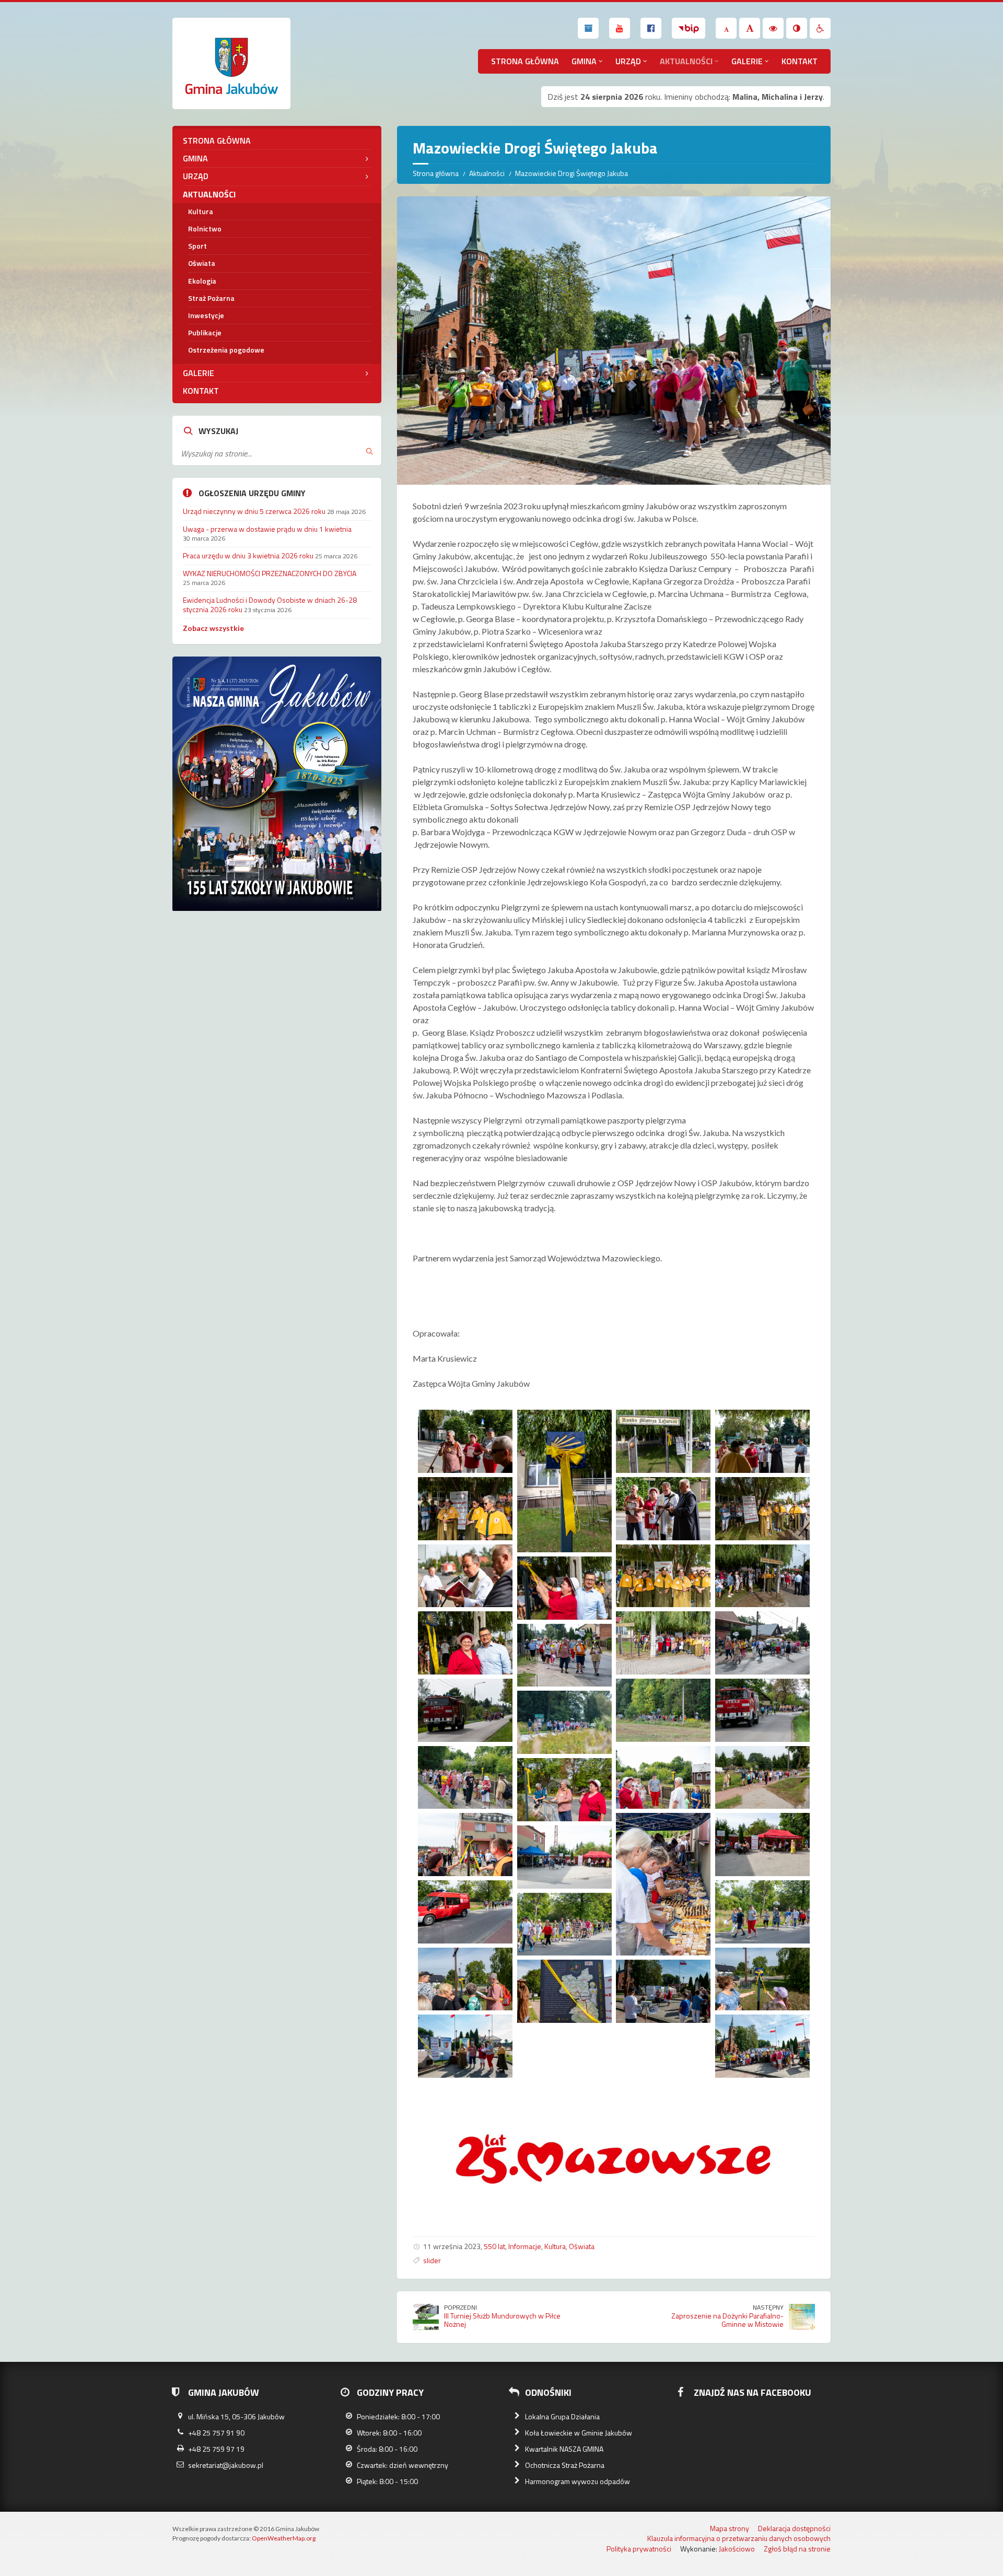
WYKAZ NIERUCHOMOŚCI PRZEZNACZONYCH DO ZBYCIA (270, 573)
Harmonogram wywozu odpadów (578, 2481)
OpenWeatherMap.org (284, 2538)
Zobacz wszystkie (213, 628)
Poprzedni (460, 2307)
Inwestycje (206, 315)
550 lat (494, 2246)
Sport (197, 246)
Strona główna (525, 61)
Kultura (555, 2246)
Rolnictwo (205, 229)
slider (432, 2260)
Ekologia (202, 281)
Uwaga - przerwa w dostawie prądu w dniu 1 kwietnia (267, 529)
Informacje (525, 2246)
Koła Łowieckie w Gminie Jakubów (579, 2433)
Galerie (747, 61)
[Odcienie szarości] (797, 28)
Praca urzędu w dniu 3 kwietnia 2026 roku (248, 555)
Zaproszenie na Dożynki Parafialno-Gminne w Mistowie (727, 2320)
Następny (768, 2307)
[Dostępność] (820, 28)
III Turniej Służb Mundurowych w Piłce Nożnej (502, 2320)
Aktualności (686, 61)
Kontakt (800, 61)
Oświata (582, 2246)
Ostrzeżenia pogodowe (226, 350)
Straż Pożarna (211, 298)
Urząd (628, 61)
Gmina (584, 61)
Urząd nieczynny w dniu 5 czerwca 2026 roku (254, 511)
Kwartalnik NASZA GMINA (564, 2449)
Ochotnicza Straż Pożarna (565, 2465)
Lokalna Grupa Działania (562, 2416)
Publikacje (205, 332)
